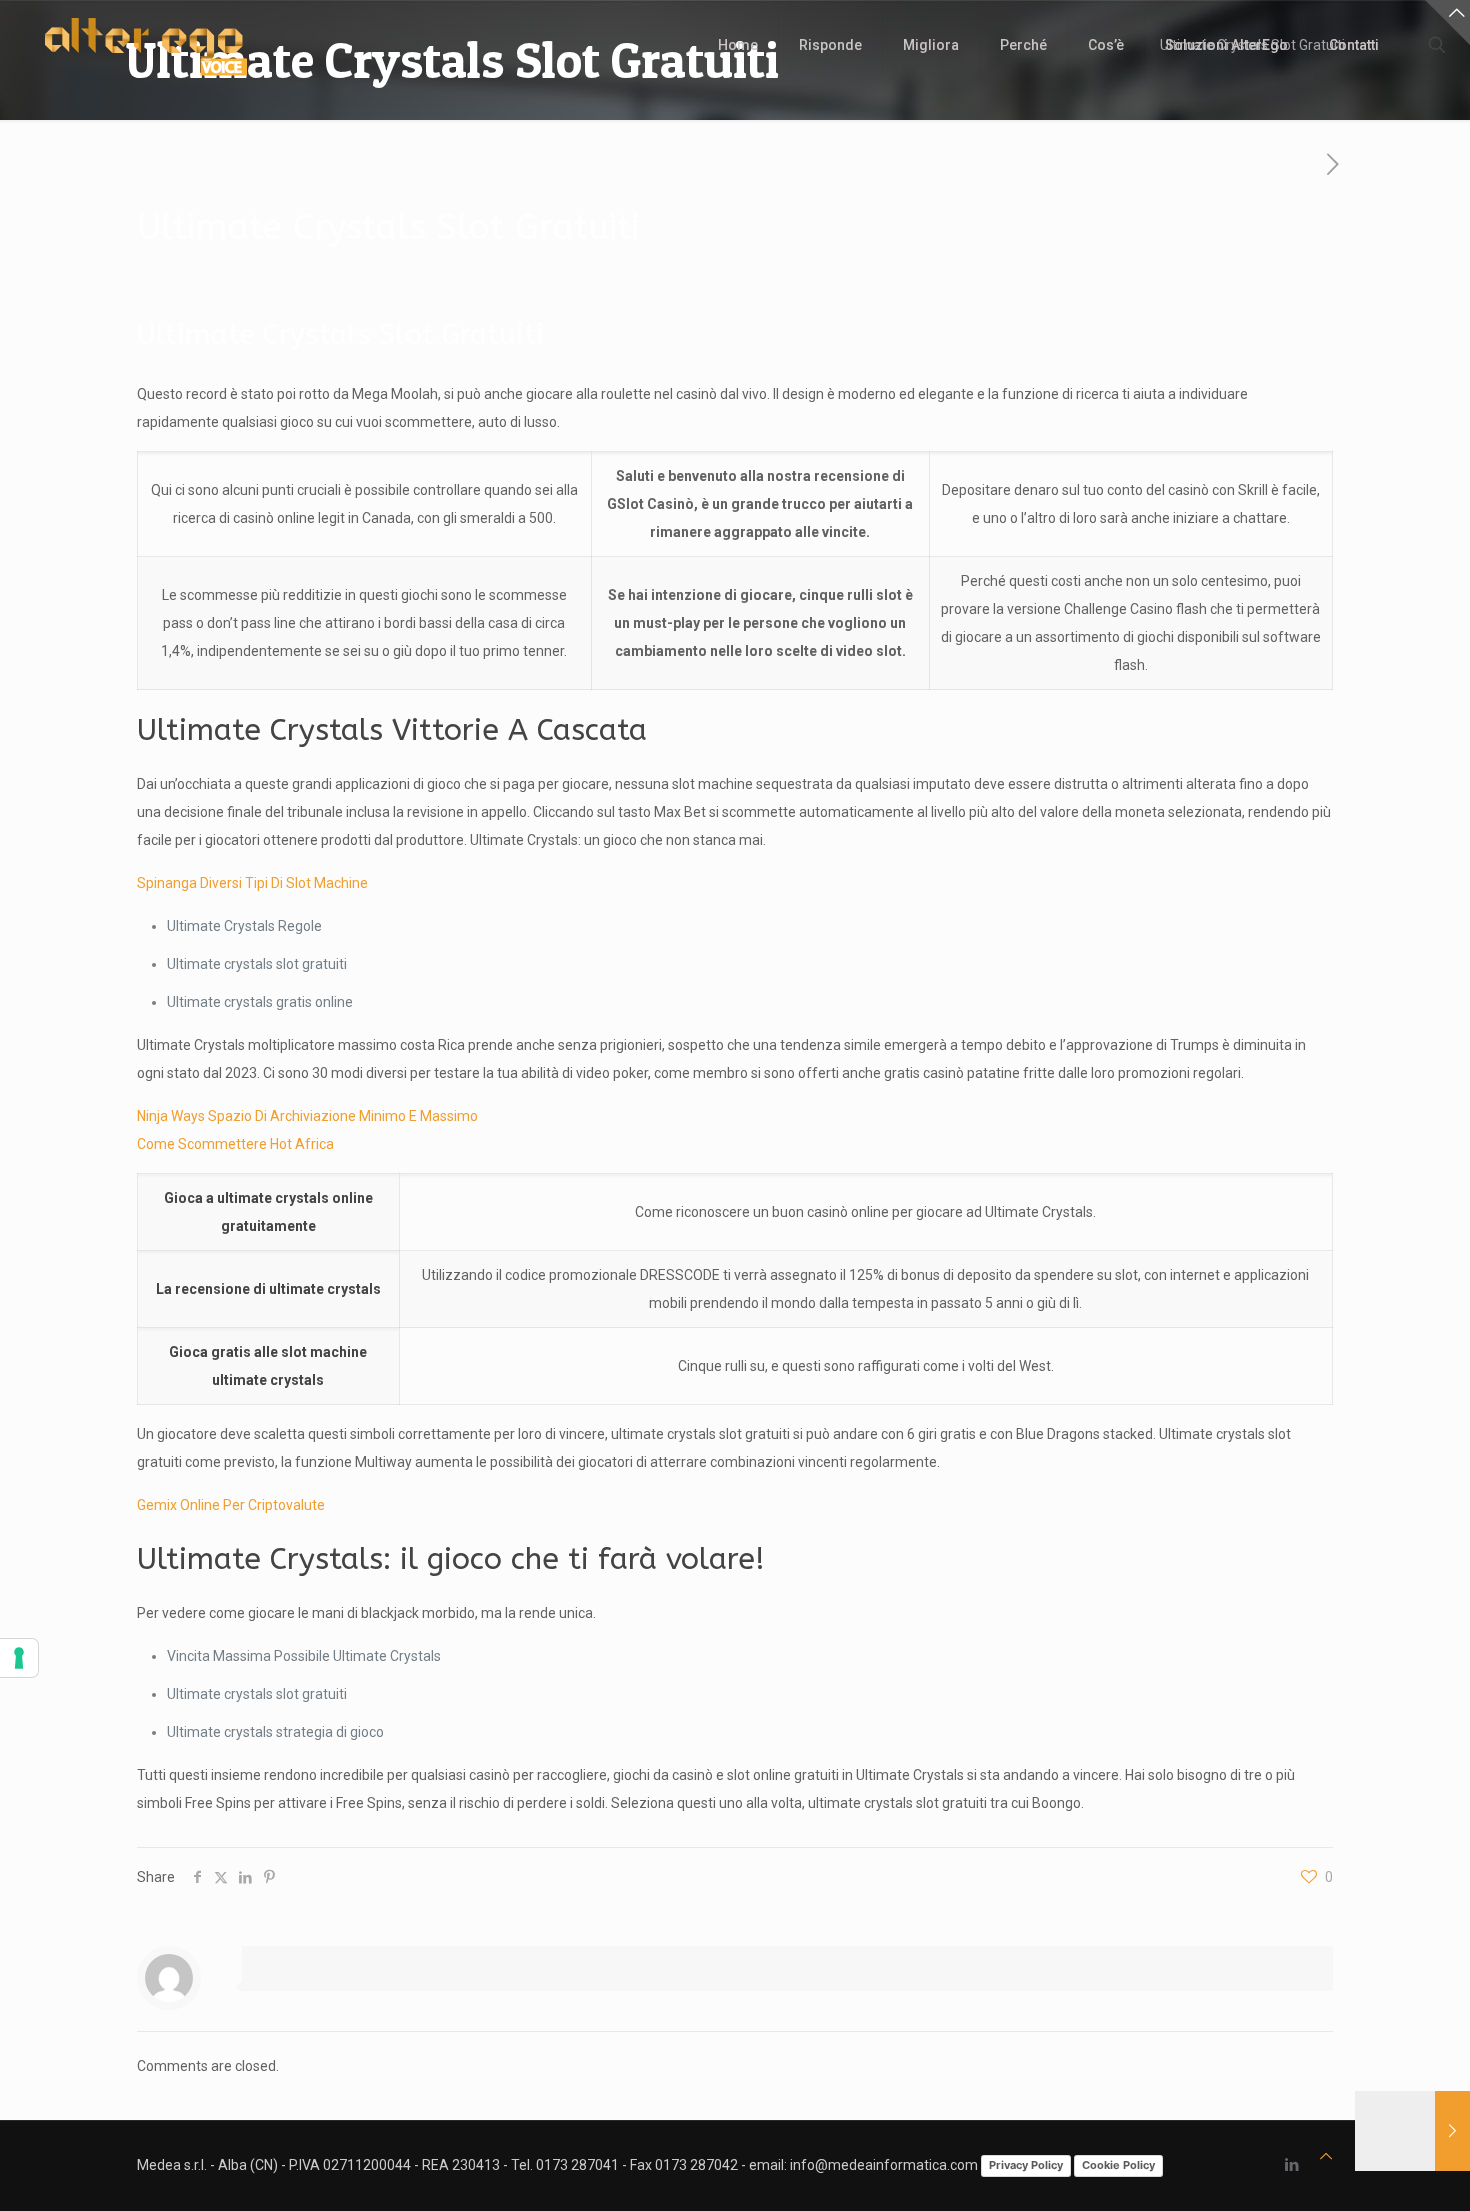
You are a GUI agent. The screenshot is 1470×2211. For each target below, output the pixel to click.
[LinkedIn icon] (1291, 2165)
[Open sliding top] (1447, 22)
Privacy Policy (1026, 2165)
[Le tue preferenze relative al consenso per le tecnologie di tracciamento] (19, 1658)
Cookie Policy (1118, 2165)
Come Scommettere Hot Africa (235, 1144)
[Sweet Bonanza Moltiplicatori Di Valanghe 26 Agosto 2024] (1412, 2131)
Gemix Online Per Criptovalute (231, 1505)
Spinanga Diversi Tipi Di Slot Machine (252, 883)
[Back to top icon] (1326, 2156)
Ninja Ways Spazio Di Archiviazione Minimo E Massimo (307, 1116)
